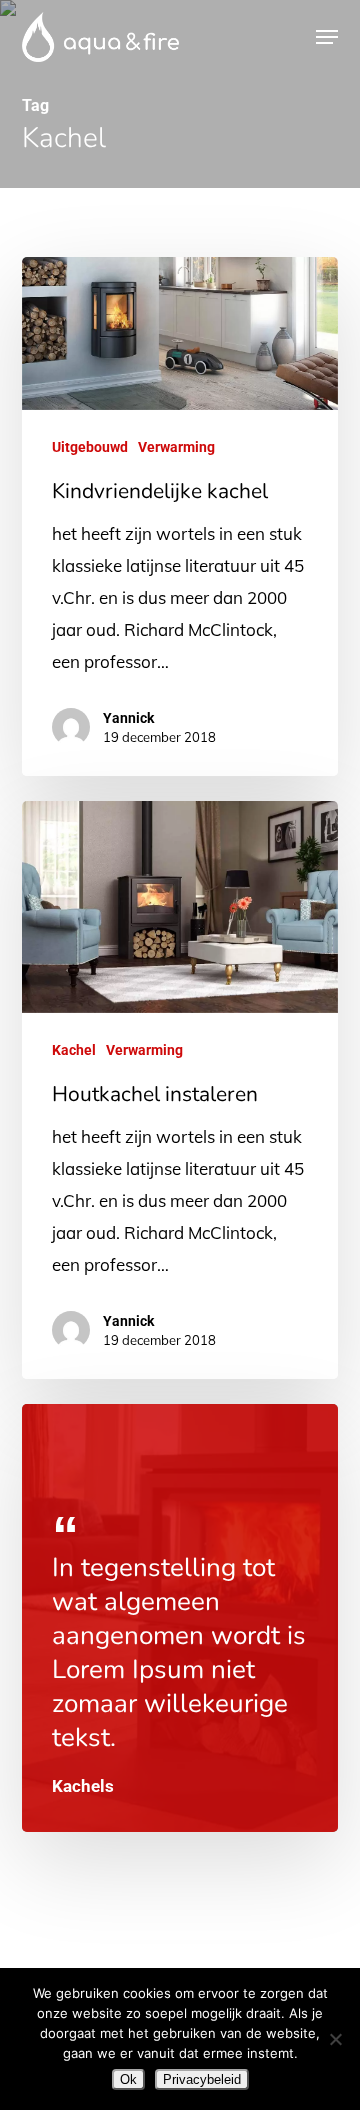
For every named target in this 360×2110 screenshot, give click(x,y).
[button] (327, 37)
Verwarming (176, 447)
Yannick (128, 718)
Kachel (74, 1050)
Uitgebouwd (90, 447)
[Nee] (335, 2039)
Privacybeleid (202, 2079)
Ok (128, 2079)
